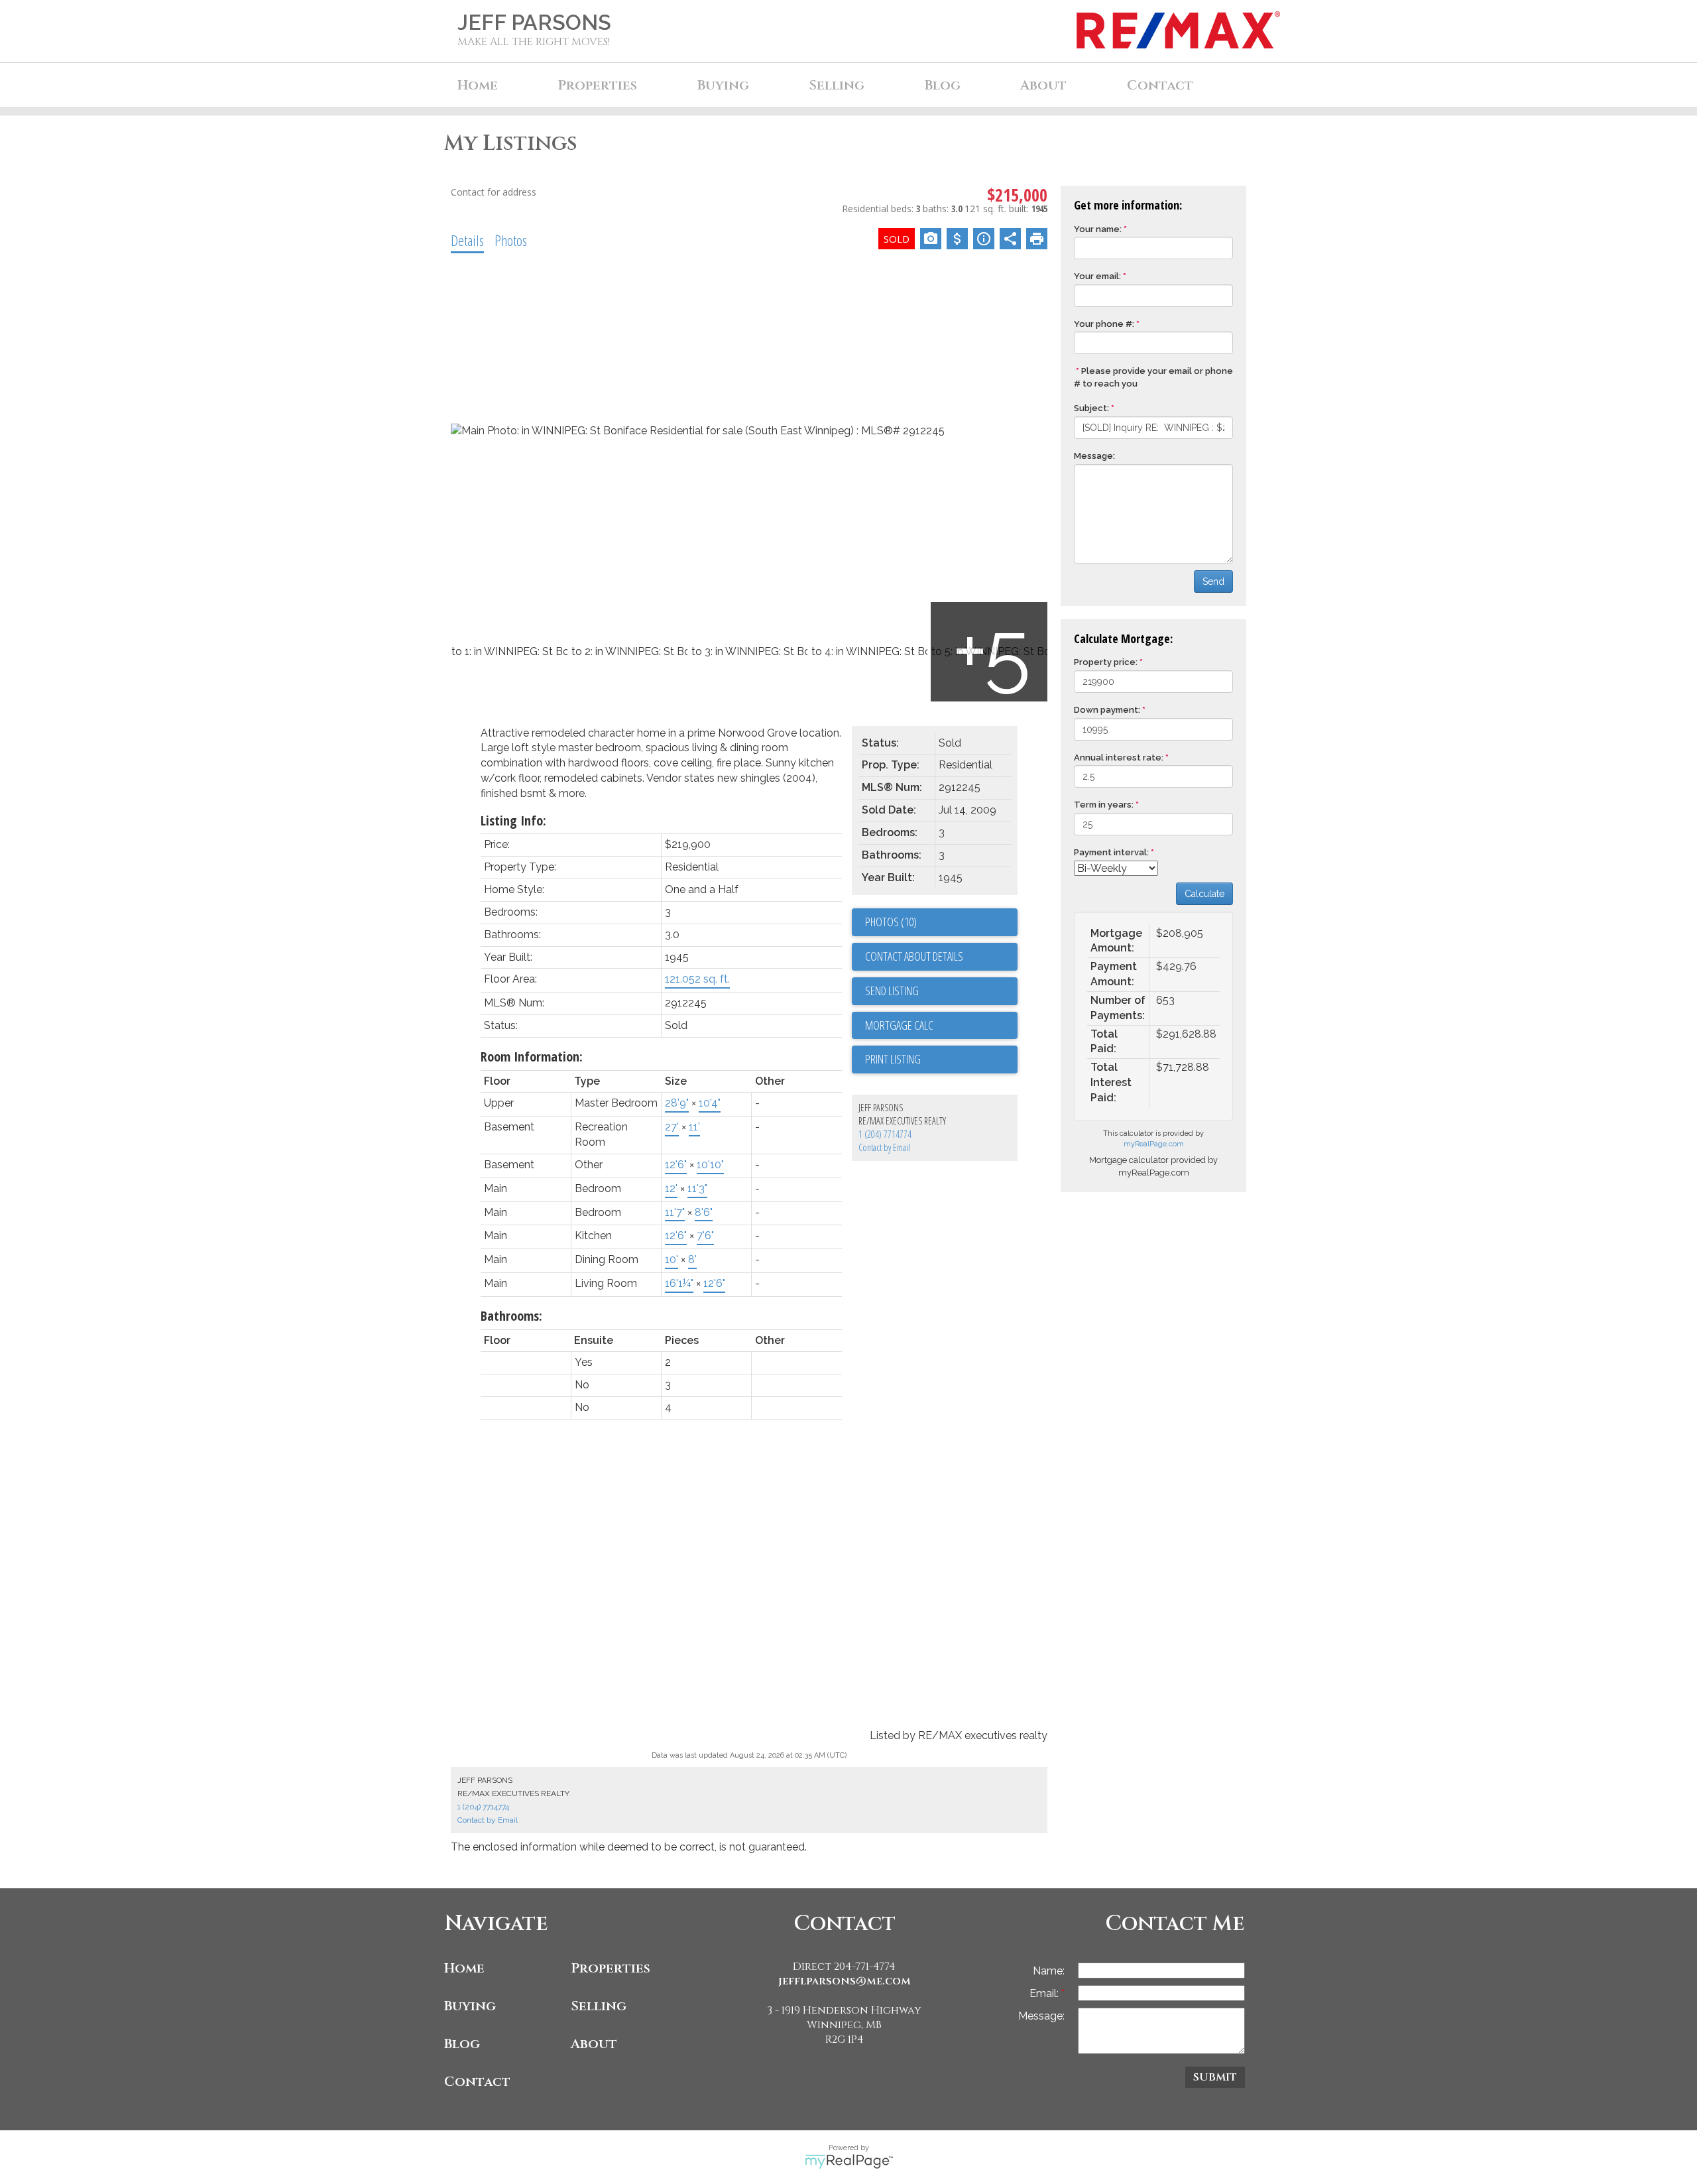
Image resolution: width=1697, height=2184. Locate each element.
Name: (1049, 1971)
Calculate (1204, 894)
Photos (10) (891, 922)
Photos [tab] (511, 240)
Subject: (1091, 408)
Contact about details (914, 956)
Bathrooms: (511, 1316)
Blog (943, 85)
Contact (1160, 85)
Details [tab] (467, 240)
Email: (1045, 1993)
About (594, 2044)
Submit (1215, 2077)
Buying (470, 2006)
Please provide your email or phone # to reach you (1153, 377)
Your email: (1097, 276)
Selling (599, 2006)
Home (478, 85)
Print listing (893, 1059)
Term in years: (1104, 805)
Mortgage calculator (941, 1026)
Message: (1094, 456)
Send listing (892, 991)
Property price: (1106, 662)
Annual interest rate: (1119, 758)
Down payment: (1107, 710)
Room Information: (532, 1057)
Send (1213, 581)
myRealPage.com (1154, 1144)
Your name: (1098, 229)
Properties (611, 1968)
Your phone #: (1104, 324)
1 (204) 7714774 (885, 1134)
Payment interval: (1111, 852)
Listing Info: (513, 820)
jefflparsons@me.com (845, 1981)
